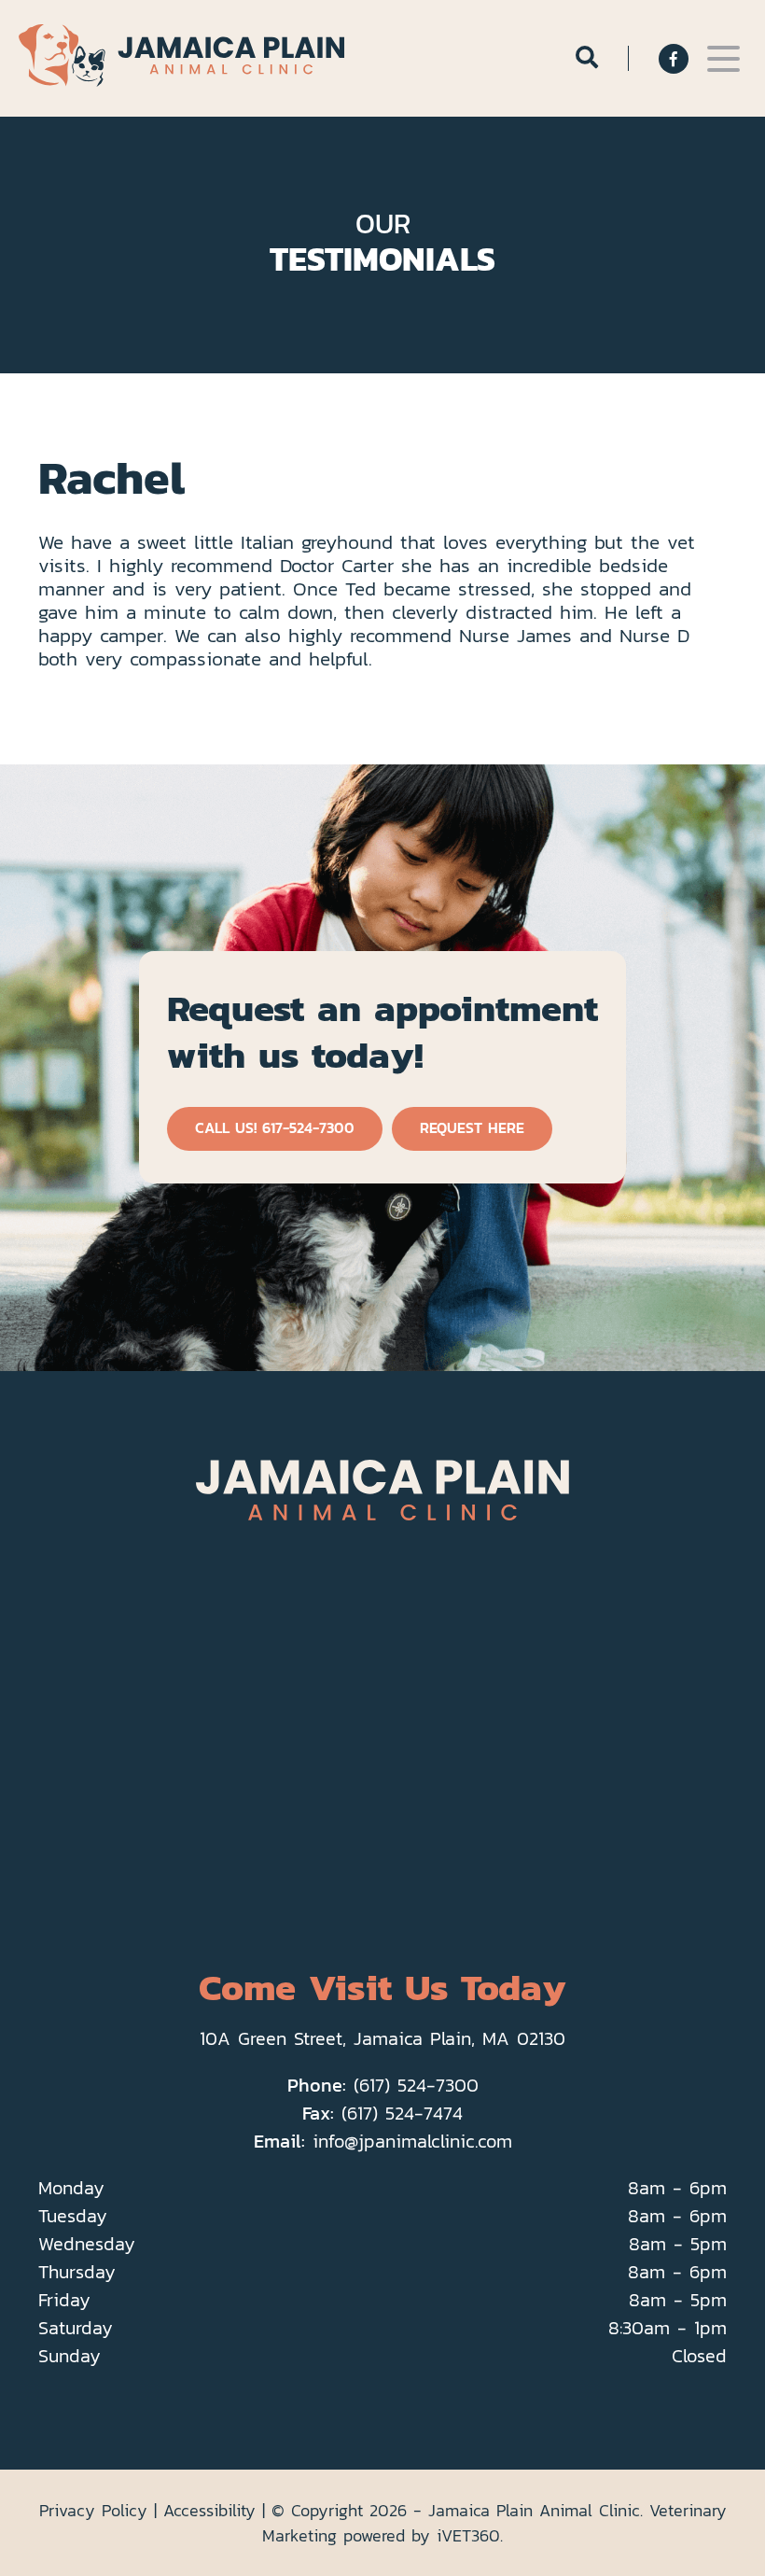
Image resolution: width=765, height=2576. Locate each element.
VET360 (468, 2535)
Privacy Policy (93, 2510)
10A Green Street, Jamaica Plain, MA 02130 (382, 2038)
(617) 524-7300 (416, 2085)
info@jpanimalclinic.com (412, 2141)
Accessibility (209, 2510)
